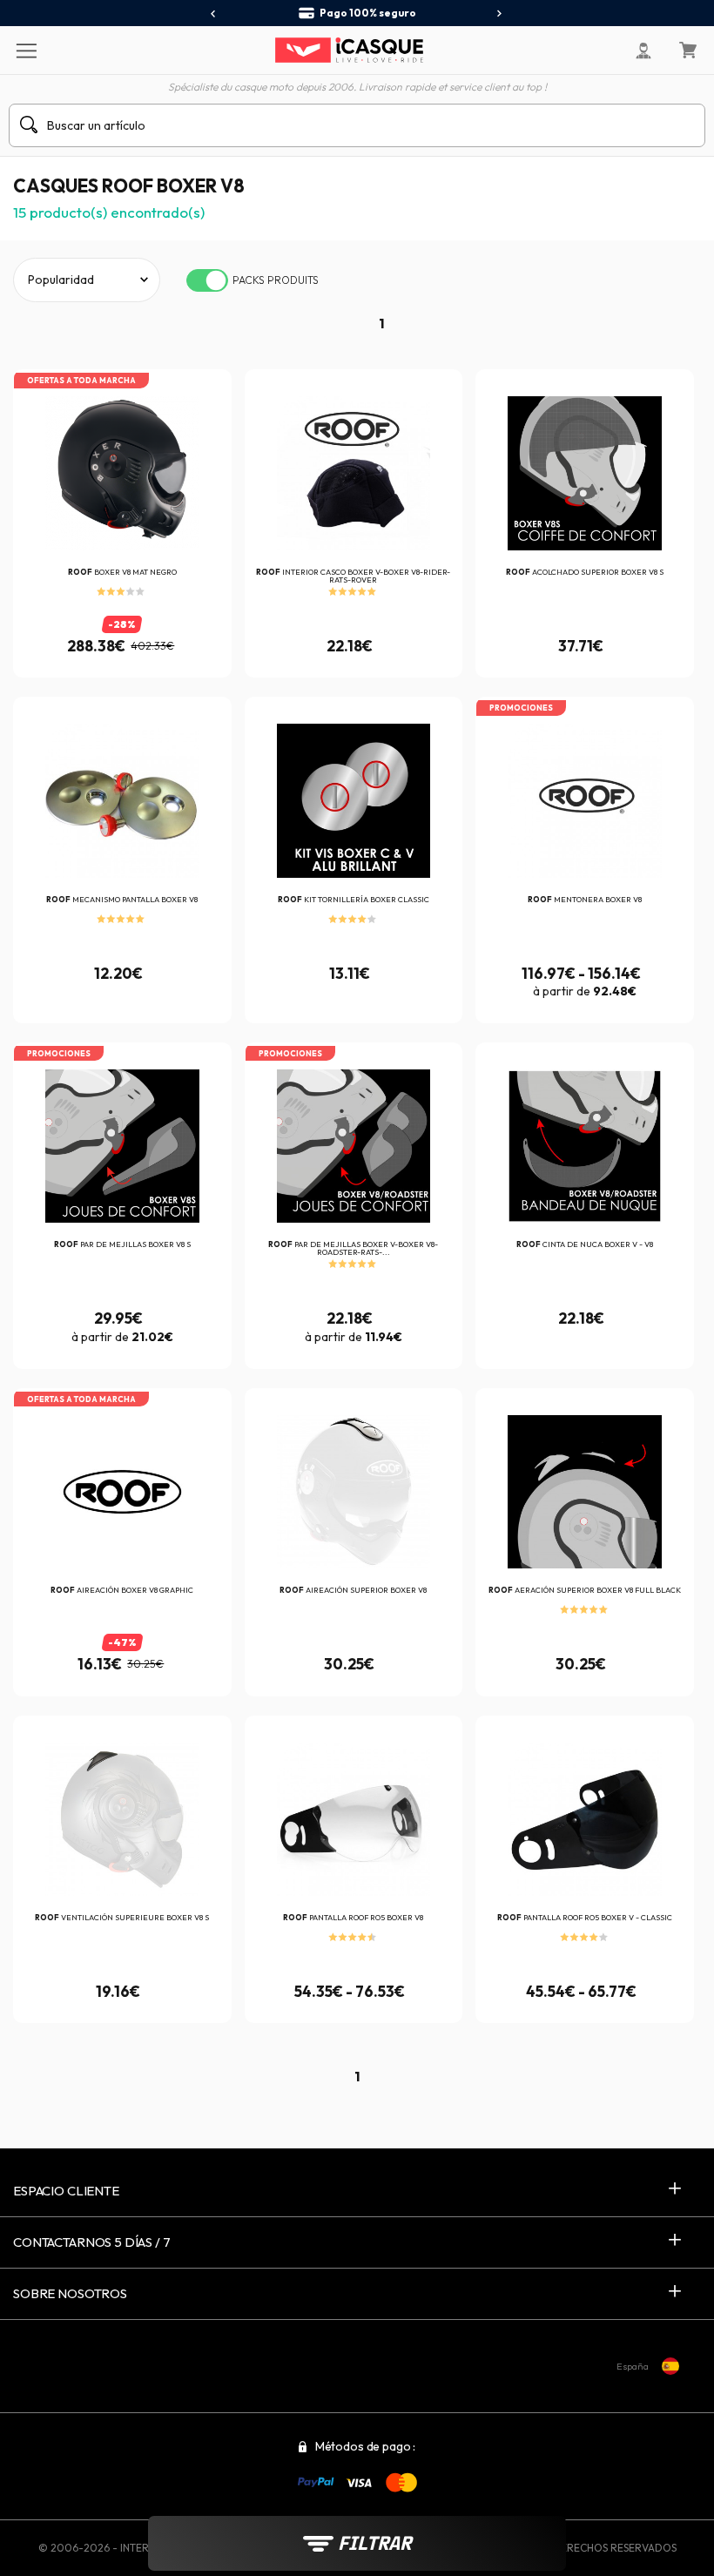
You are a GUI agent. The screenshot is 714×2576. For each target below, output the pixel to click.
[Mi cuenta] (643, 51)
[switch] (207, 280)
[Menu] (26, 50)
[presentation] (214, 14)
